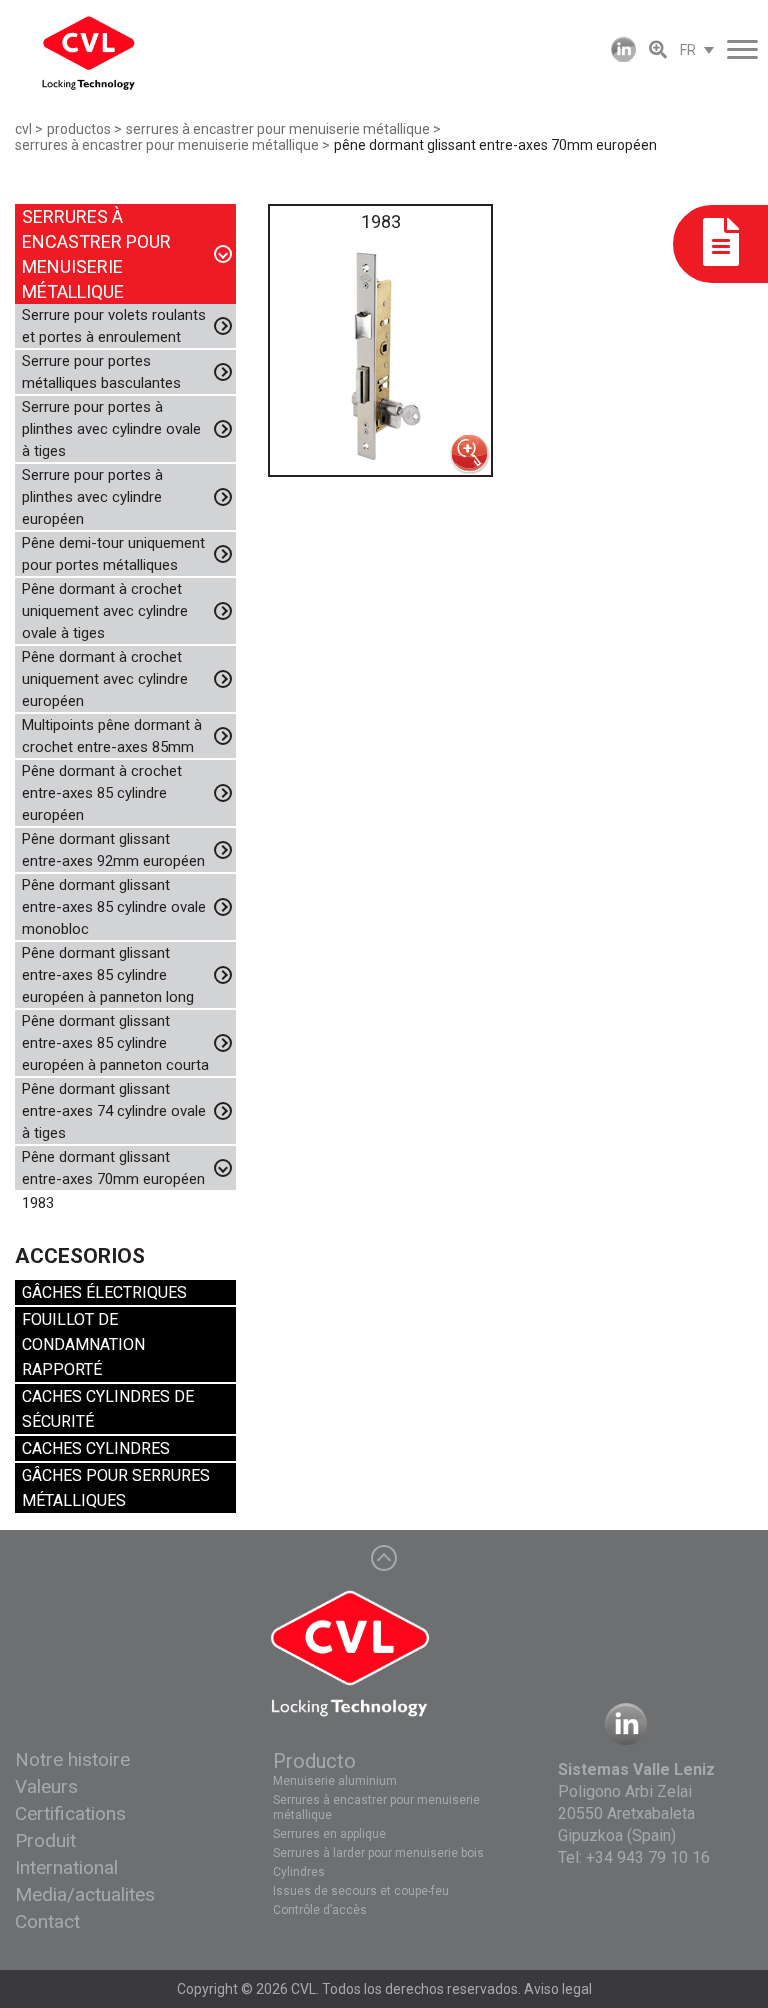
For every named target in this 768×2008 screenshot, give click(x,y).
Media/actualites (85, 1894)
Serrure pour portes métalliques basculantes (101, 372)
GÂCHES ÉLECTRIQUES (104, 1292)
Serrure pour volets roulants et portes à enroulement (114, 326)
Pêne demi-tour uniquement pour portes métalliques (113, 554)
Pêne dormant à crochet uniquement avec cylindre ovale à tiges (105, 611)
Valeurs (46, 1786)
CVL (303, 1989)
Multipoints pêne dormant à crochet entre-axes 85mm (112, 736)
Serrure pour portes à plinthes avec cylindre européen (92, 497)
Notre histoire (72, 1759)
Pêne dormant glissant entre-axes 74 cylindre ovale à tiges (114, 1111)
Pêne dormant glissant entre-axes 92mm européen (113, 850)
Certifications (70, 1813)
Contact (47, 1921)
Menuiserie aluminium (335, 1781)
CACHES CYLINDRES (96, 1448)
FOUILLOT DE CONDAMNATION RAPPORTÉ (83, 1344)
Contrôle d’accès (320, 1910)
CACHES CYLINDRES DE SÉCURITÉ (108, 1409)
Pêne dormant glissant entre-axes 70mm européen (113, 1168)
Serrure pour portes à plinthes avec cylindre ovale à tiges (111, 429)
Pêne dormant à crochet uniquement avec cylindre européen (105, 679)
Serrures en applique (329, 1834)
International (66, 1867)
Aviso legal (558, 1989)
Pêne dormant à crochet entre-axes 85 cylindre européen (102, 793)
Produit (45, 1840)
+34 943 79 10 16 (648, 1857)
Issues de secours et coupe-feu (361, 1891)
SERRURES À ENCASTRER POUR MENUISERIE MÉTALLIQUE (96, 254)
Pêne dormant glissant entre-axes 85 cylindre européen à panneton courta (115, 1043)
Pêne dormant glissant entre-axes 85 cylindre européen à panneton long (108, 975)
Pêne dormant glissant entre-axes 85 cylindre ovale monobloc (114, 907)
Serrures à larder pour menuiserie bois (378, 1853)
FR (688, 50)
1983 (38, 1203)
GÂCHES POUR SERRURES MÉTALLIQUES (116, 1488)
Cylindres (299, 1872)
